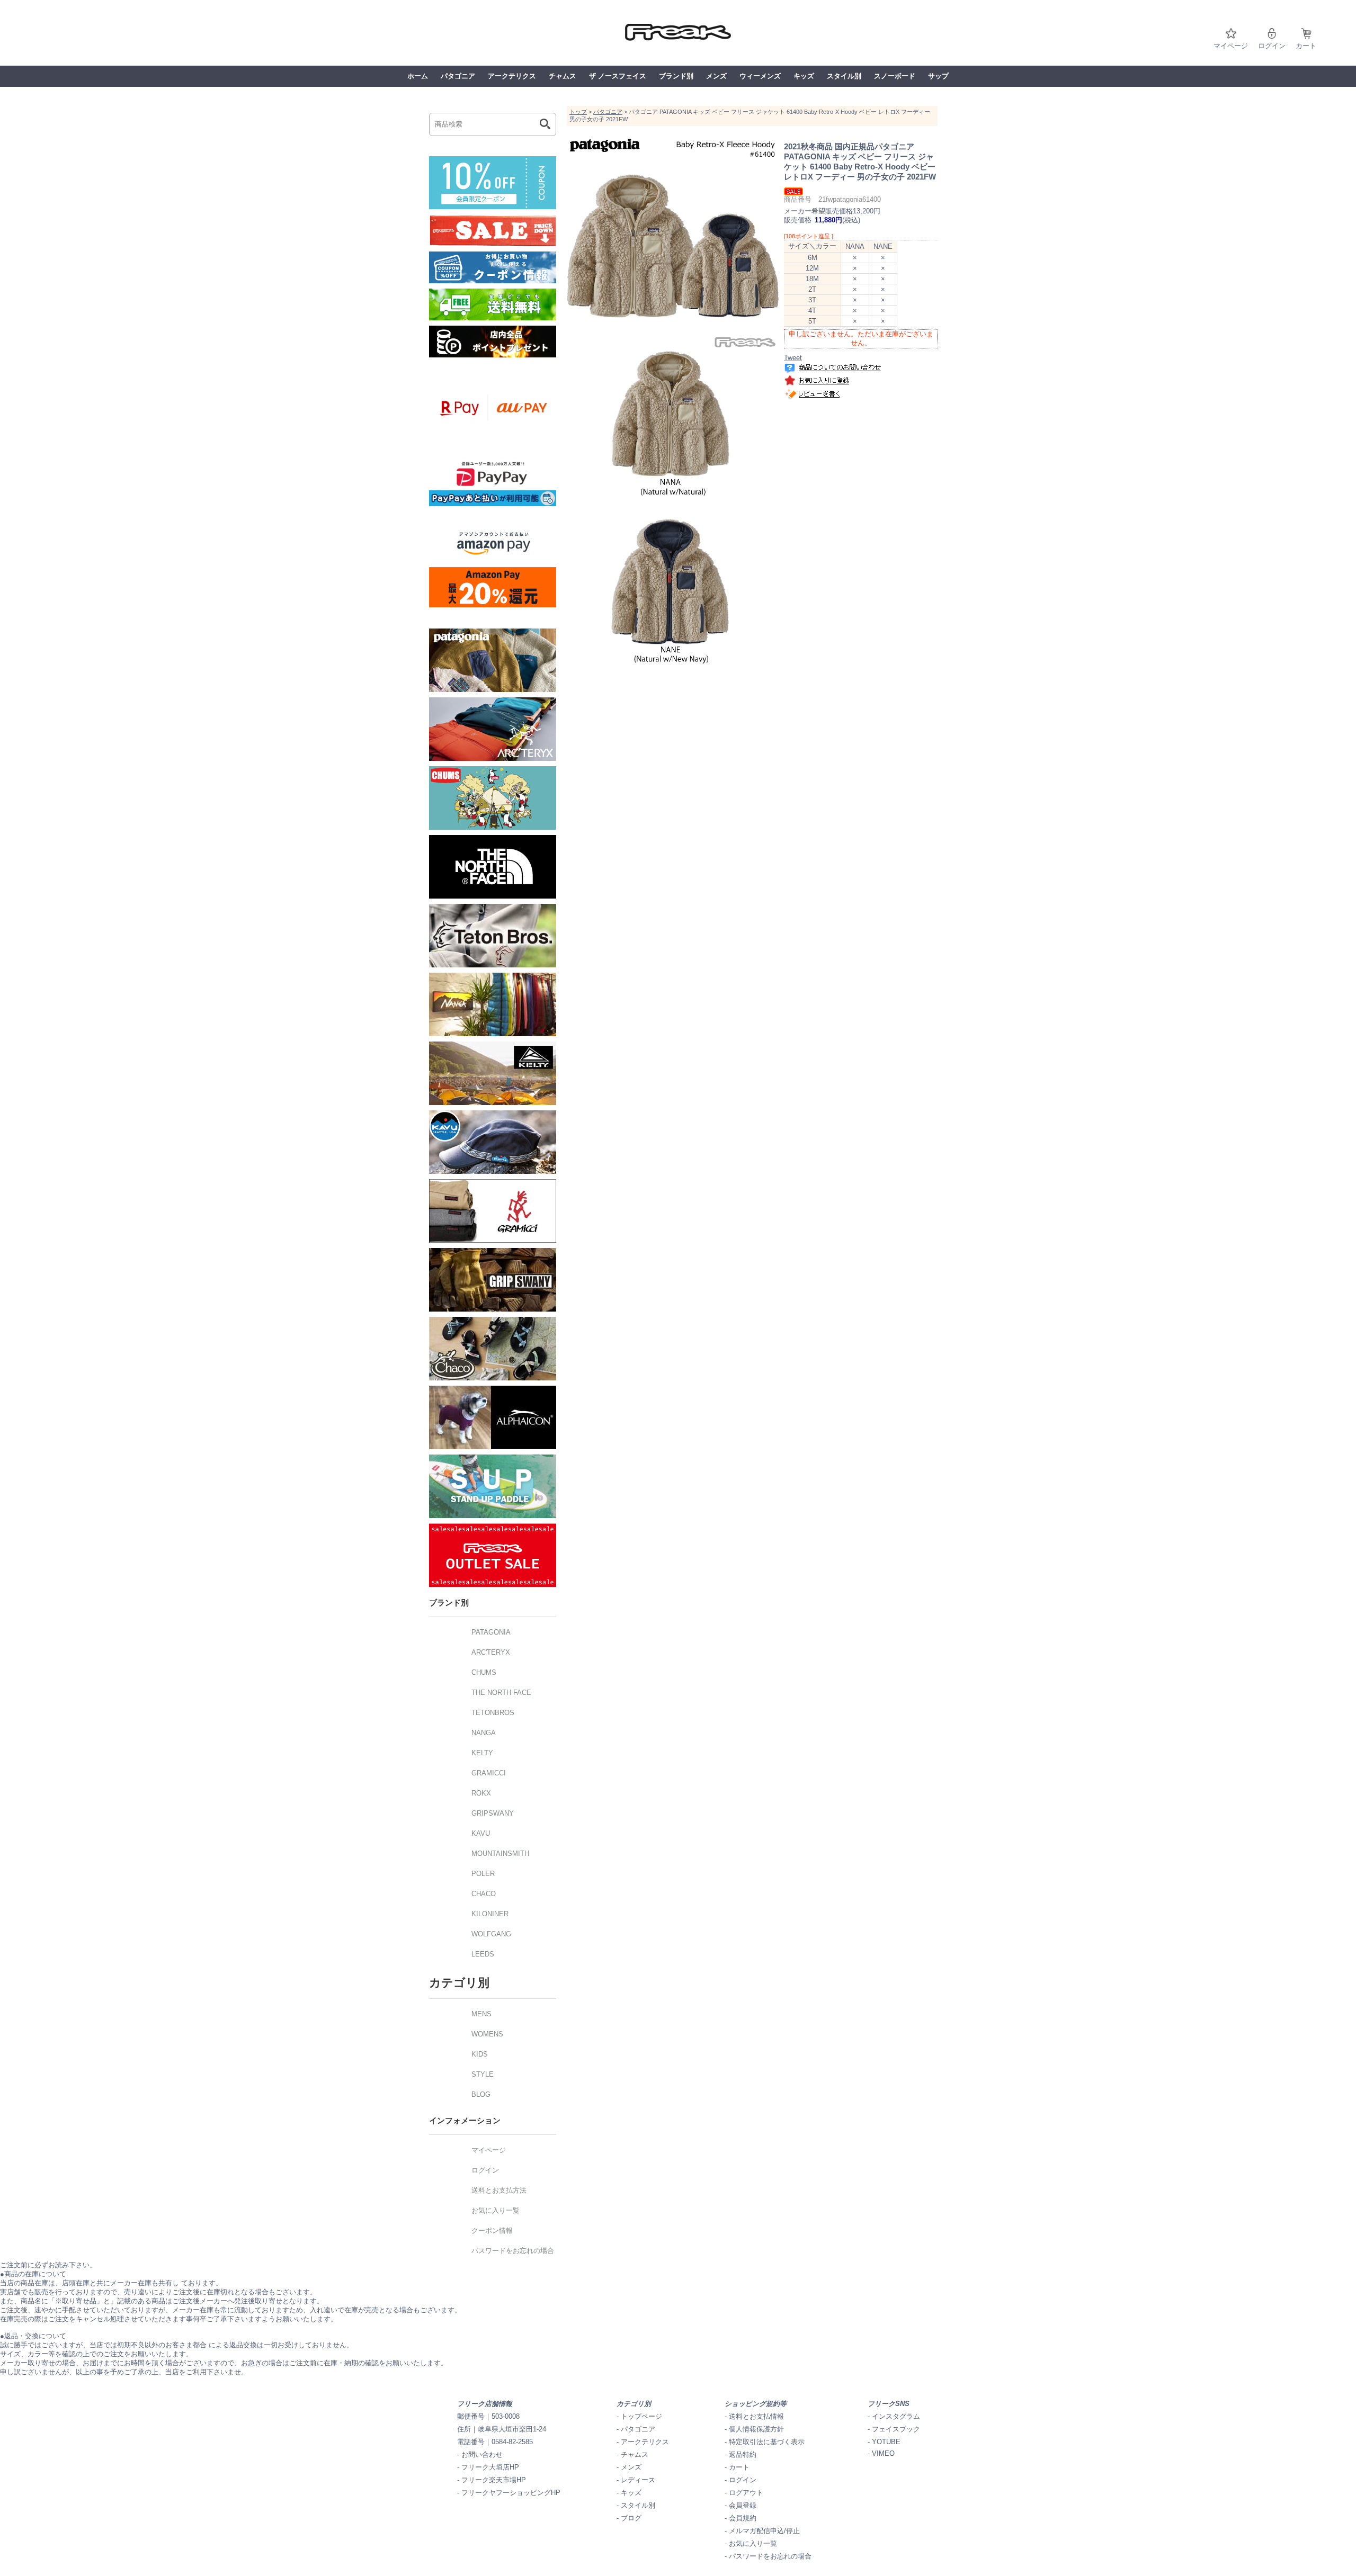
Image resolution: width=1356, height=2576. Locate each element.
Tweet (793, 358)
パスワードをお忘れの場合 (770, 2556)
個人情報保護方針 (756, 2429)
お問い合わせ (482, 2454)
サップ (938, 76)
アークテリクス (512, 76)
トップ (578, 112)
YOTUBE (886, 2442)
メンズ (716, 76)
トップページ (641, 2416)
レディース (638, 2480)
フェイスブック (896, 2429)
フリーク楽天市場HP (494, 2480)
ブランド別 (676, 76)
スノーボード (895, 76)
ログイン (1272, 46)
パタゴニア (458, 76)
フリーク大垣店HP (490, 2467)
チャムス (563, 76)
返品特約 (743, 2454)
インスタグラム (896, 2416)
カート (1306, 46)
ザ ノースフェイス (618, 76)
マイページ (1231, 46)
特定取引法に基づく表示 (767, 2442)
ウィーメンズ (760, 76)
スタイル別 (844, 76)
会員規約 (743, 2518)
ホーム (418, 76)
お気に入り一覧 (753, 2543)
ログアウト (746, 2493)
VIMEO (883, 2453)
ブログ (631, 2518)
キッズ (804, 76)
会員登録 (743, 2505)
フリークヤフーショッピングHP (511, 2493)
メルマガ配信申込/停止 (764, 2531)
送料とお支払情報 (756, 2416)
